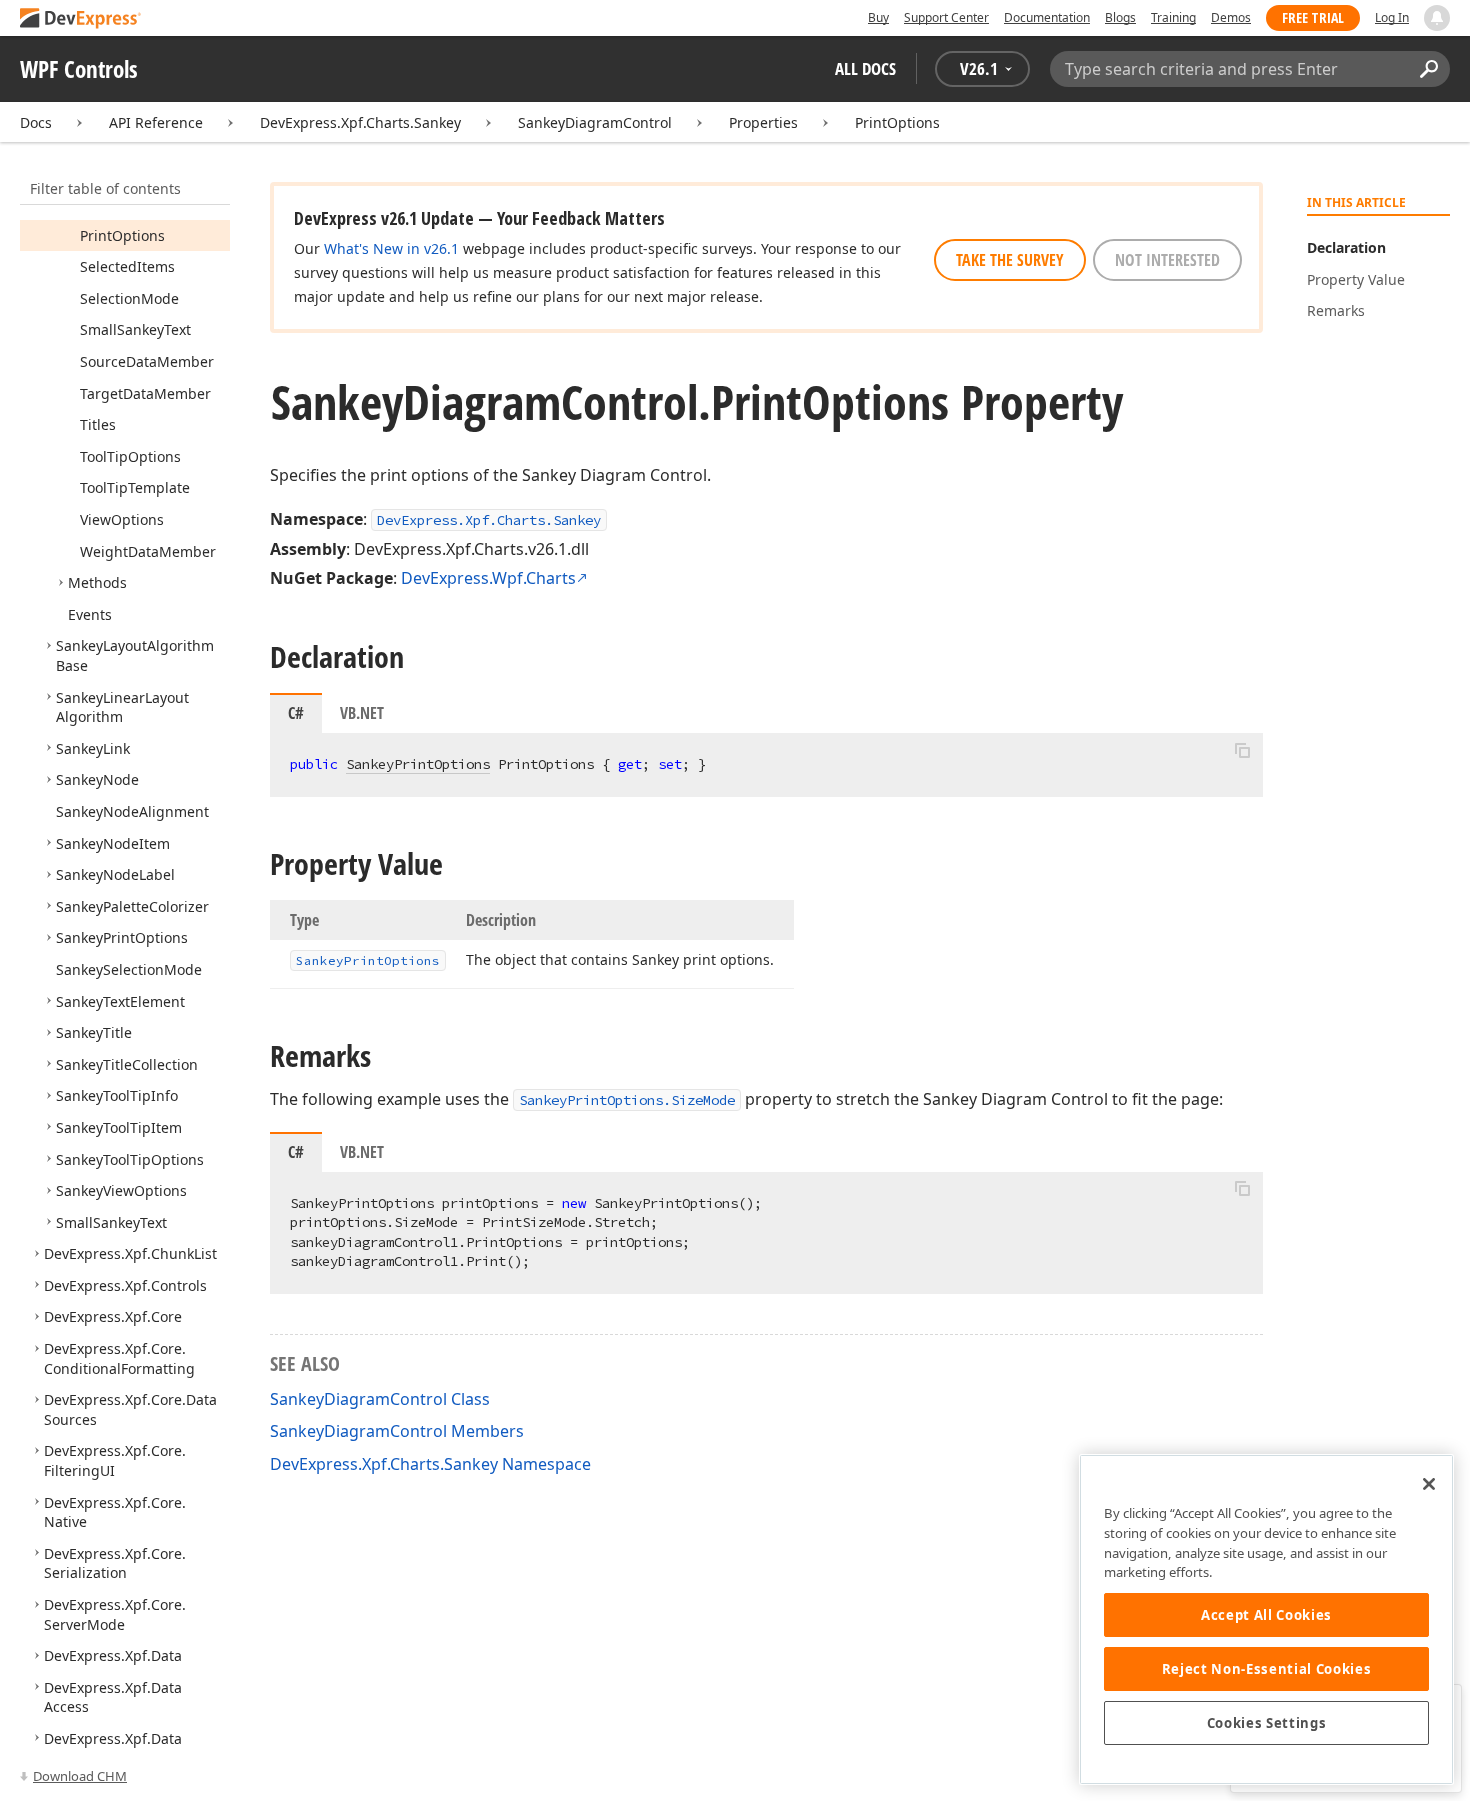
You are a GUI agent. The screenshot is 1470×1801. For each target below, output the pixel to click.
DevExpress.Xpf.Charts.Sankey (360, 122)
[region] (1266, 1619)
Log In (1392, 17)
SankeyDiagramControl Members (397, 1431)
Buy (878, 17)
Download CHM (80, 1776)
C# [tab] (296, 713)
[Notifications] (1437, 18)
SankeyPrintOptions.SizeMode (627, 1100)
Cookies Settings (1267, 1723)
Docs (36, 122)
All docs (865, 68)
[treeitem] (122, 235)
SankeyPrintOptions (418, 764)
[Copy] (1242, 750)
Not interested (1167, 260)
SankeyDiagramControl (595, 122)
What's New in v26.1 (391, 248)
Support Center (946, 17)
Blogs (1120, 17)
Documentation (1047, 17)
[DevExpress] (81, 19)
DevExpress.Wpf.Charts (488, 578)
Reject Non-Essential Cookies (1266, 1669)
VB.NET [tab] (362, 713)
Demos (1231, 17)
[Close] (1429, 1484)
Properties (763, 122)
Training (1173, 17)
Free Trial (1313, 17)
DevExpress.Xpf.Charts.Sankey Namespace (430, 1464)
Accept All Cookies (1266, 1615)
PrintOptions (897, 122)
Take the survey (1010, 260)
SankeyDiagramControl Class (380, 1399)
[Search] (1428, 69)
